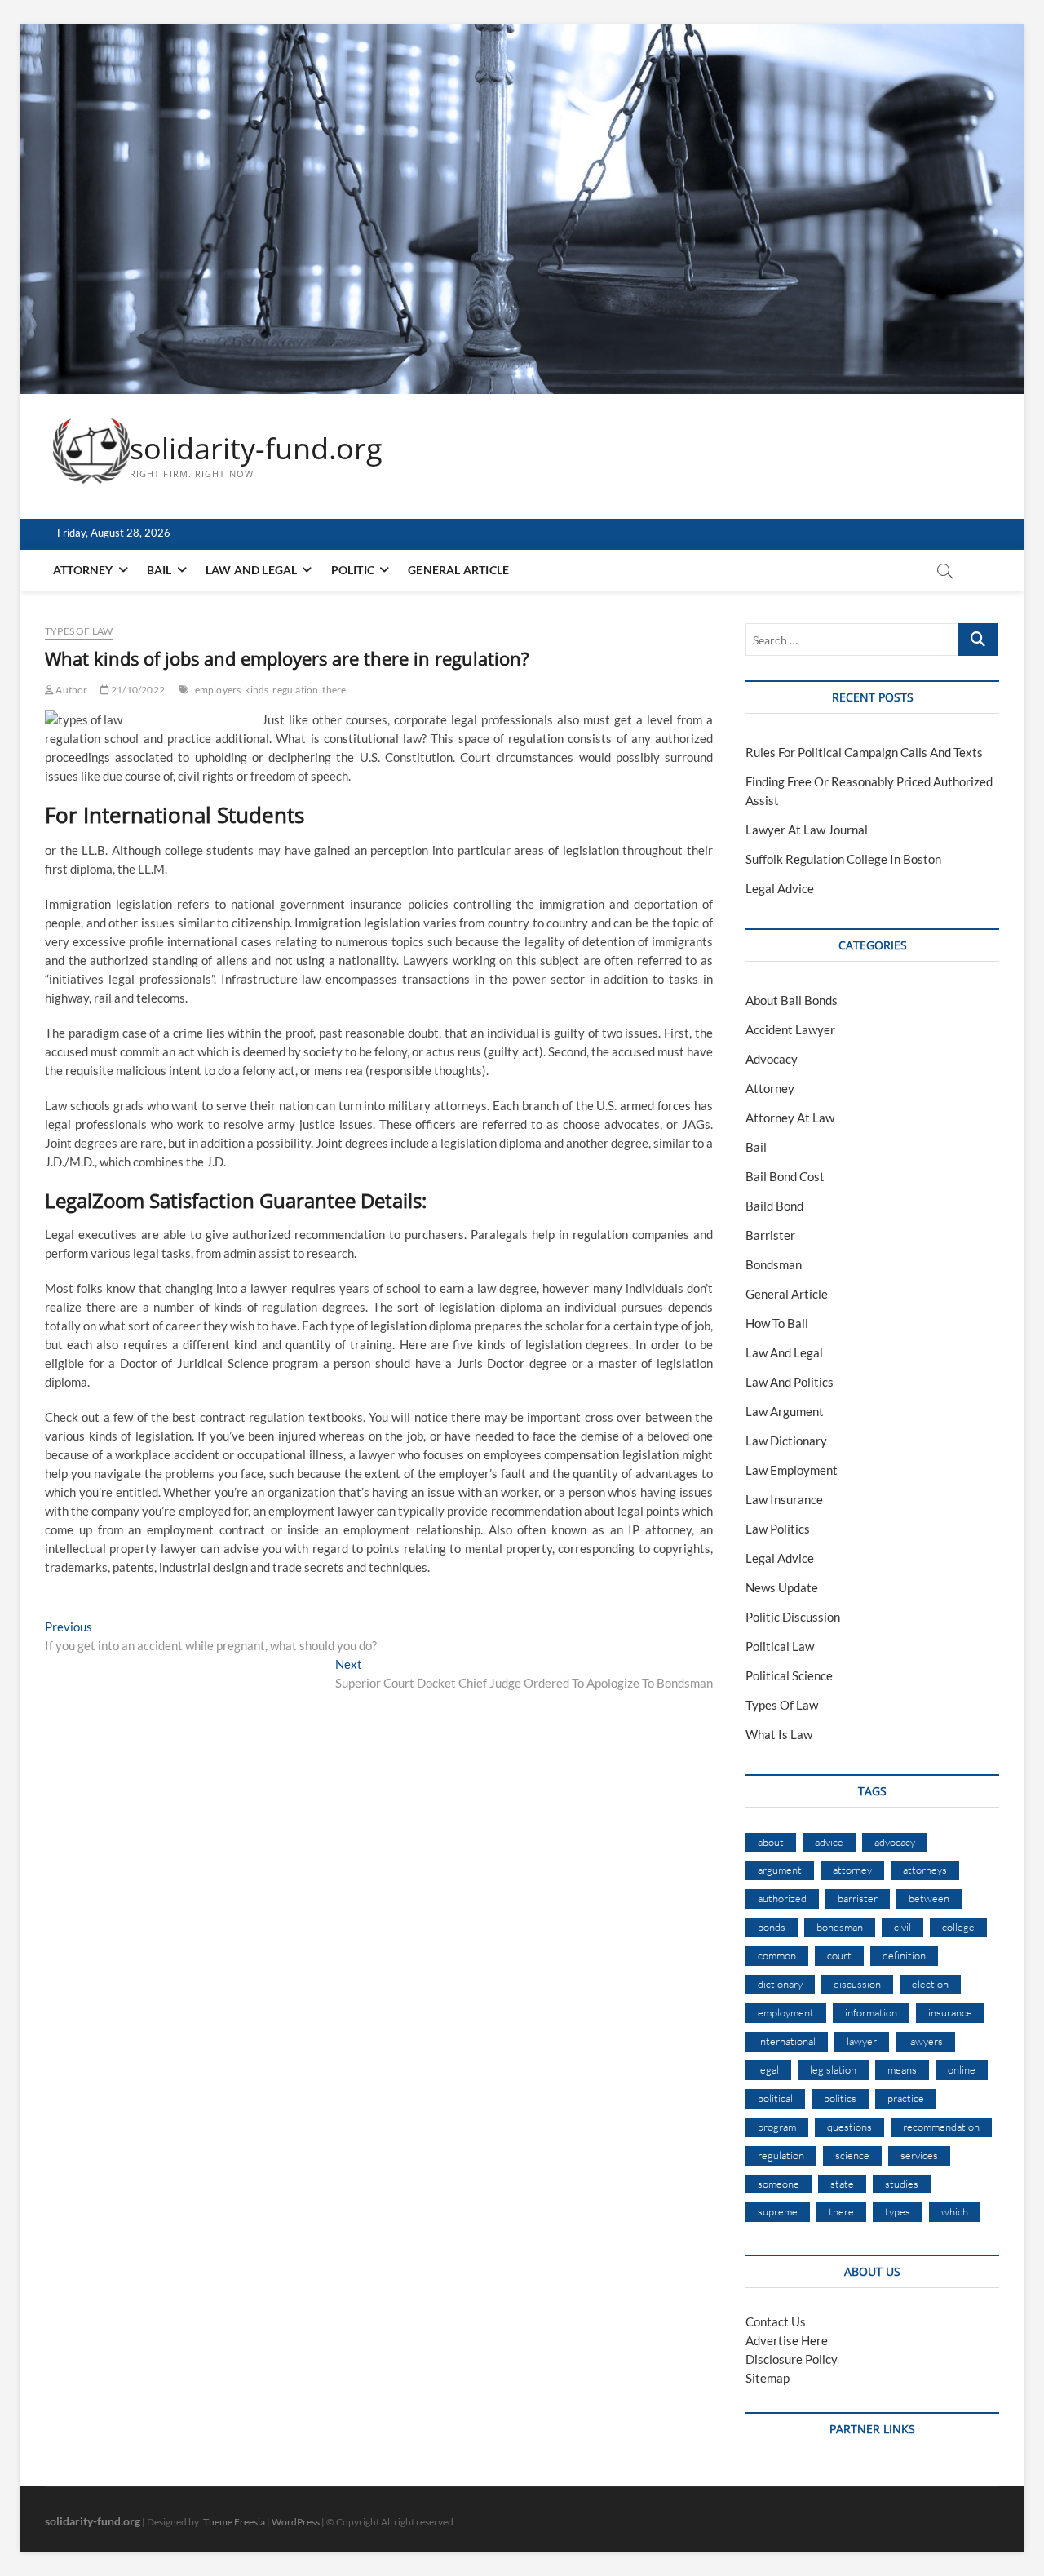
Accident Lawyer (790, 1029)
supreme (778, 2211)
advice (829, 1842)
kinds (257, 690)
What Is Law (779, 1734)
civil (902, 1927)
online (962, 2069)
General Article (458, 570)
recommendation (941, 2127)
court (839, 1955)
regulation (295, 690)
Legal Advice (780, 888)
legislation (833, 2069)
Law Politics (778, 1529)
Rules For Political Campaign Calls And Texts (864, 752)
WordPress (296, 2522)
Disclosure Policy (792, 2359)
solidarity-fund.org (256, 449)
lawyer (862, 2041)
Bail (159, 570)
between (929, 1898)
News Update (782, 1587)
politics (840, 2098)
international (787, 2041)
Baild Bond (774, 1206)
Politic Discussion (793, 1617)
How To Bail (777, 1323)
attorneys (925, 1870)
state (842, 2184)
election (930, 1984)
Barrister (770, 1235)
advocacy (895, 1842)
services (919, 2155)
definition (904, 1955)
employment (786, 2012)
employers (218, 690)
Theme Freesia (234, 2522)
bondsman (840, 1927)
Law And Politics (790, 1382)
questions (849, 2127)
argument (780, 1870)
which (955, 2211)
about (771, 1842)
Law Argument (785, 1411)
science (852, 2155)
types (898, 2211)
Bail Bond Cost (785, 1176)
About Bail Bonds (792, 1000)
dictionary (780, 1984)
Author (71, 690)
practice (906, 2098)
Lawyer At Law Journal (807, 830)
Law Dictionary (786, 1441)
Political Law (780, 1646)
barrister (858, 1898)
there (334, 690)
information (871, 2012)
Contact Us (776, 2321)
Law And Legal (252, 570)
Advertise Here (787, 2340)
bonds (772, 1927)
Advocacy (772, 1059)
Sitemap (768, 2378)
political (775, 2098)
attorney (852, 1870)
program (777, 2127)
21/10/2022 (137, 690)
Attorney (83, 570)
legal (768, 2069)
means (902, 2069)
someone (779, 2184)
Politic (353, 570)
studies (902, 2184)
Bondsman (774, 1264)
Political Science (789, 1675)
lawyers (925, 2041)
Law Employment (792, 1470)
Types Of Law (79, 631)
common (777, 1955)
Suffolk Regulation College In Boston (843, 859)
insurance (950, 2012)
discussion (857, 1984)
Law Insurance (784, 1499)
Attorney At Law (790, 1118)
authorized (782, 1898)
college (958, 1927)
